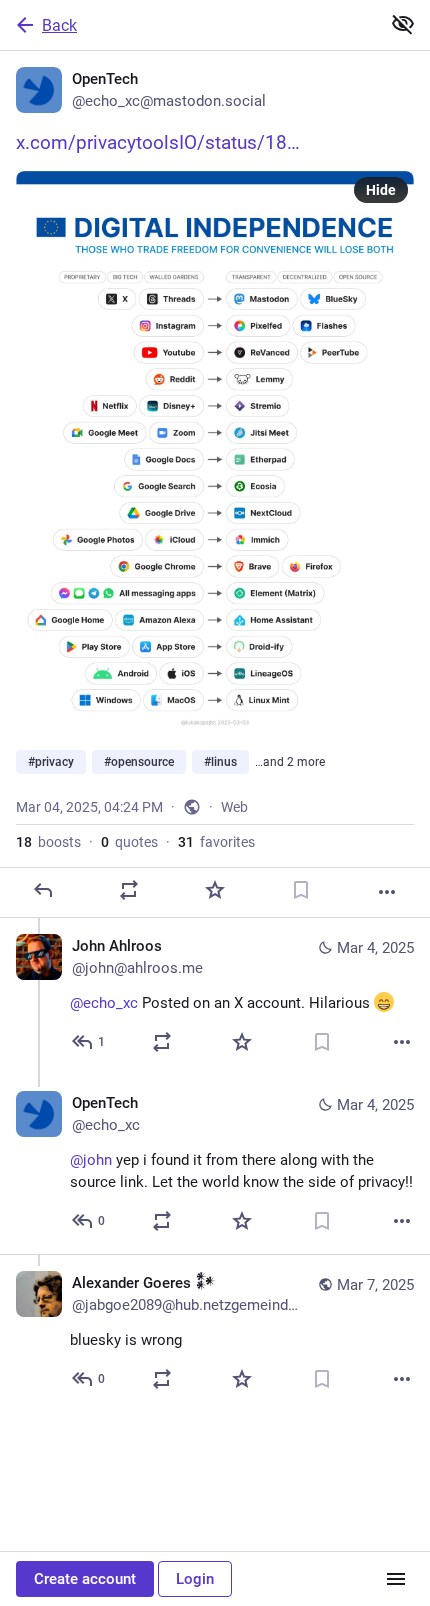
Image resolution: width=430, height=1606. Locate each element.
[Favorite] (215, 890)
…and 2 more (290, 762)
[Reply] (43, 890)
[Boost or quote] (129, 890)
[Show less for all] (403, 24)
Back (59, 25)
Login (195, 1579)
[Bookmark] (301, 890)
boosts (48, 842)
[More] (387, 892)
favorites (216, 842)
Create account (85, 1579)
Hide (381, 190)
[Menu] (396, 1579)
